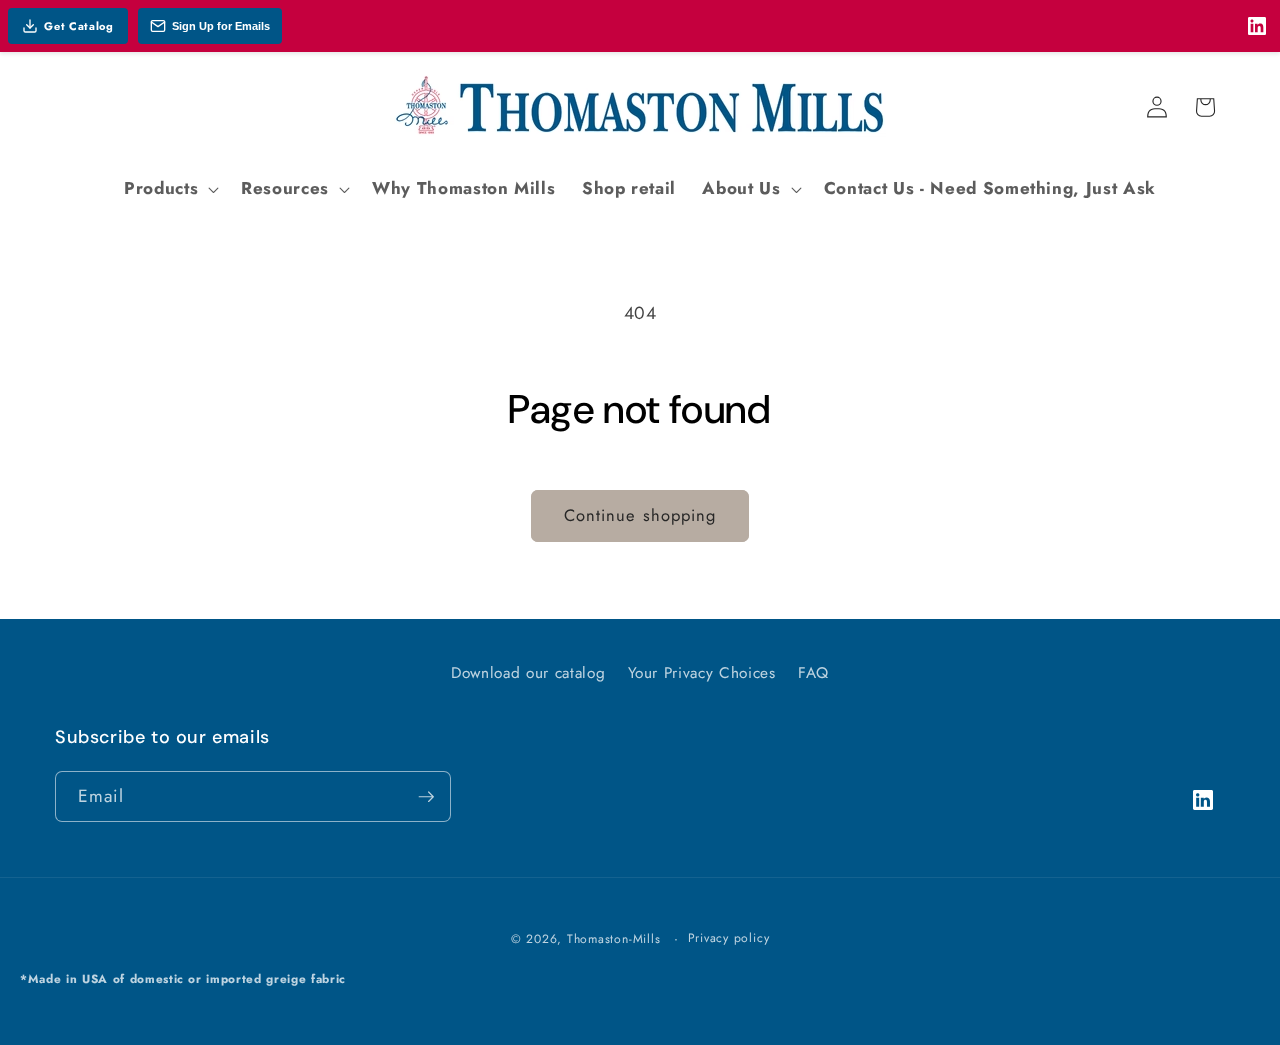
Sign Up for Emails (221, 26)
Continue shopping (640, 515)
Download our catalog (528, 673)
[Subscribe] (426, 797)
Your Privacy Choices (702, 673)
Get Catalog (78, 26)
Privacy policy (729, 938)
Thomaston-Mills (614, 939)
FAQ (813, 673)
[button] (169, 189)
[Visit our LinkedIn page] (1257, 26)
